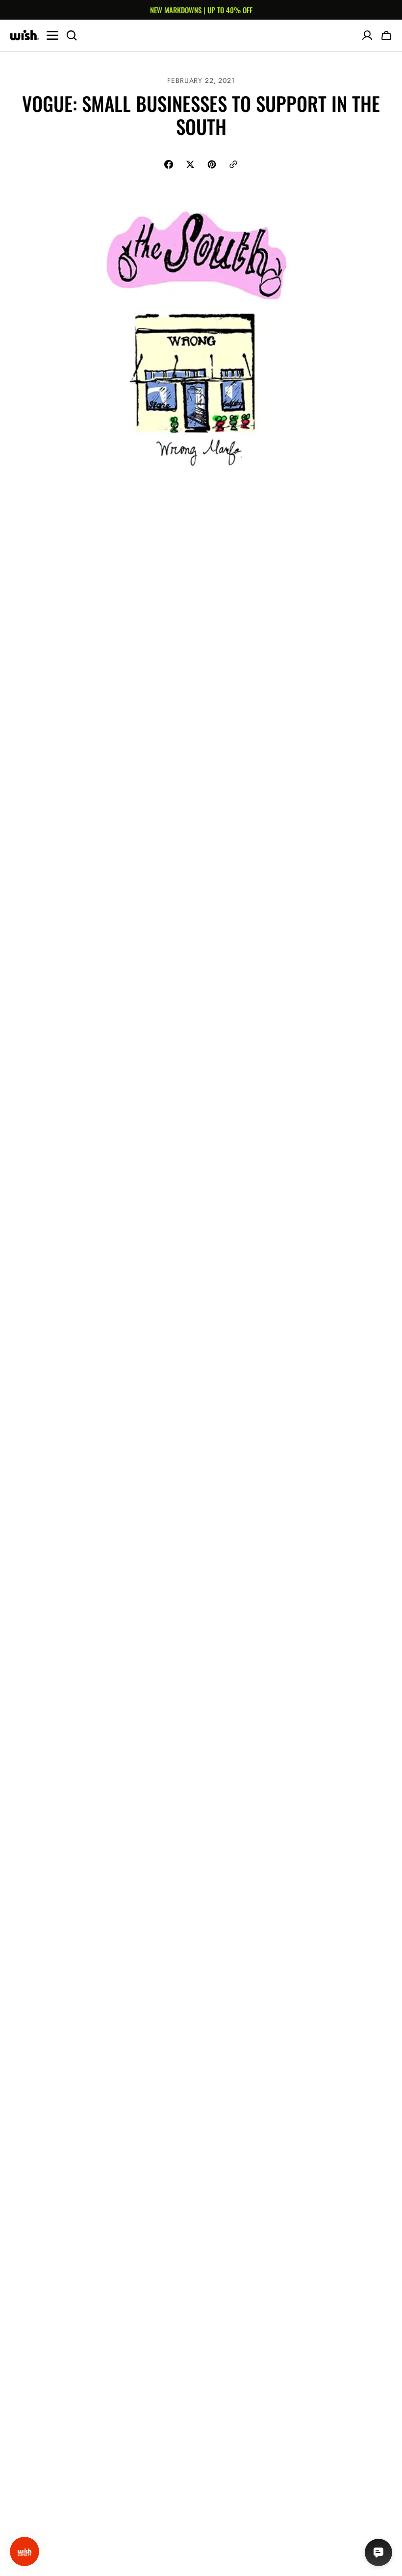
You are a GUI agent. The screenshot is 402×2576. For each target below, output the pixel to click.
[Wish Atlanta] (25, 35)
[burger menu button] (52, 35)
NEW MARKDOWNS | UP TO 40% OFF (201, 10)
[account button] (367, 35)
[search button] (72, 35)
